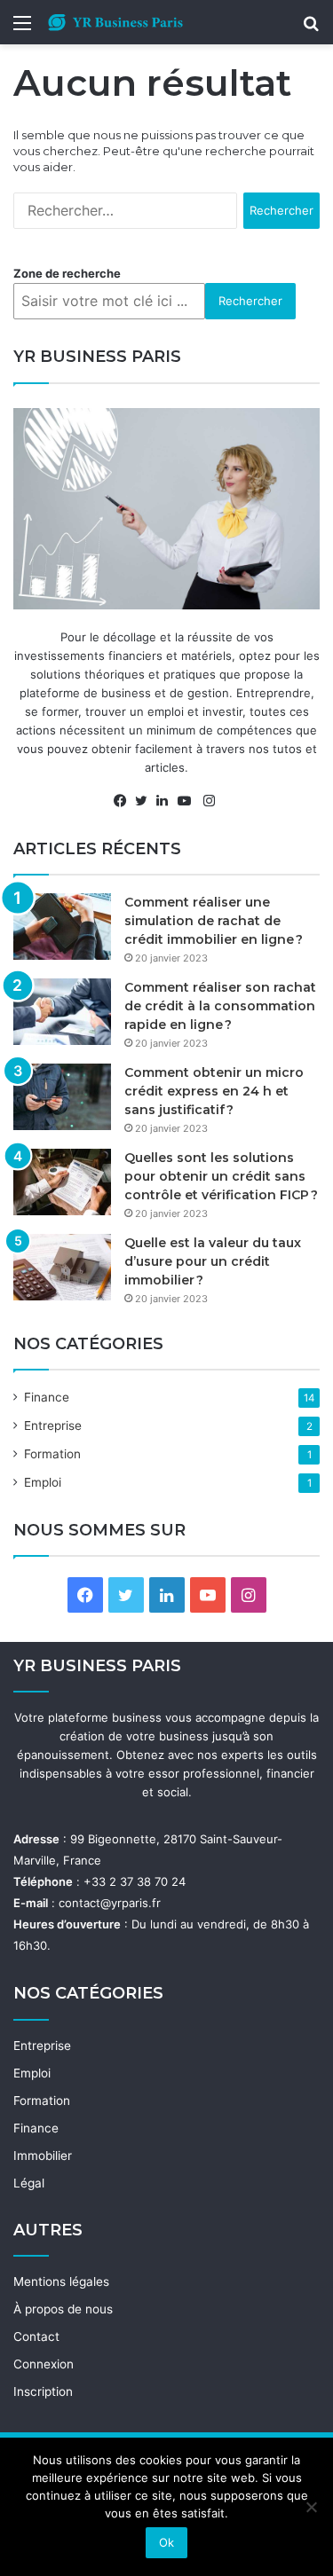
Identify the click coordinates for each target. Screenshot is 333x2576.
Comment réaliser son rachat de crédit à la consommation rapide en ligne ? (220, 1006)
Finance (47, 1397)
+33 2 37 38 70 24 (135, 1881)
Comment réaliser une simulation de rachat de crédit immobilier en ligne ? (214, 921)
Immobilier (43, 2156)
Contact (36, 2336)
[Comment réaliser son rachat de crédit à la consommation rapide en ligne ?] (62, 1012)
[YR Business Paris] (115, 22)
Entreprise (53, 1425)
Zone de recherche (67, 273)
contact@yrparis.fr (110, 1903)
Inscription (43, 2391)
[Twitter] (146, 801)
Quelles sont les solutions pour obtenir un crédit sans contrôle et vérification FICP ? (221, 1176)
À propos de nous (63, 2309)
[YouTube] (188, 801)
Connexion (44, 2364)
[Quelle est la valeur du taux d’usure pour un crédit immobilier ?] (62, 1267)
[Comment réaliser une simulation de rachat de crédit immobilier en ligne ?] (62, 927)
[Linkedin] (167, 801)
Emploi (43, 1482)
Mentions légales (61, 2281)
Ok (166, 2542)
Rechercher (250, 301)
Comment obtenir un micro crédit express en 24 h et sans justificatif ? (214, 1091)
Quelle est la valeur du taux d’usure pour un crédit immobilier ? (213, 1261)
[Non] (311, 2507)
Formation (52, 1454)
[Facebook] (124, 801)
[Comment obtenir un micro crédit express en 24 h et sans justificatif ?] (62, 1097)
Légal (29, 2183)
